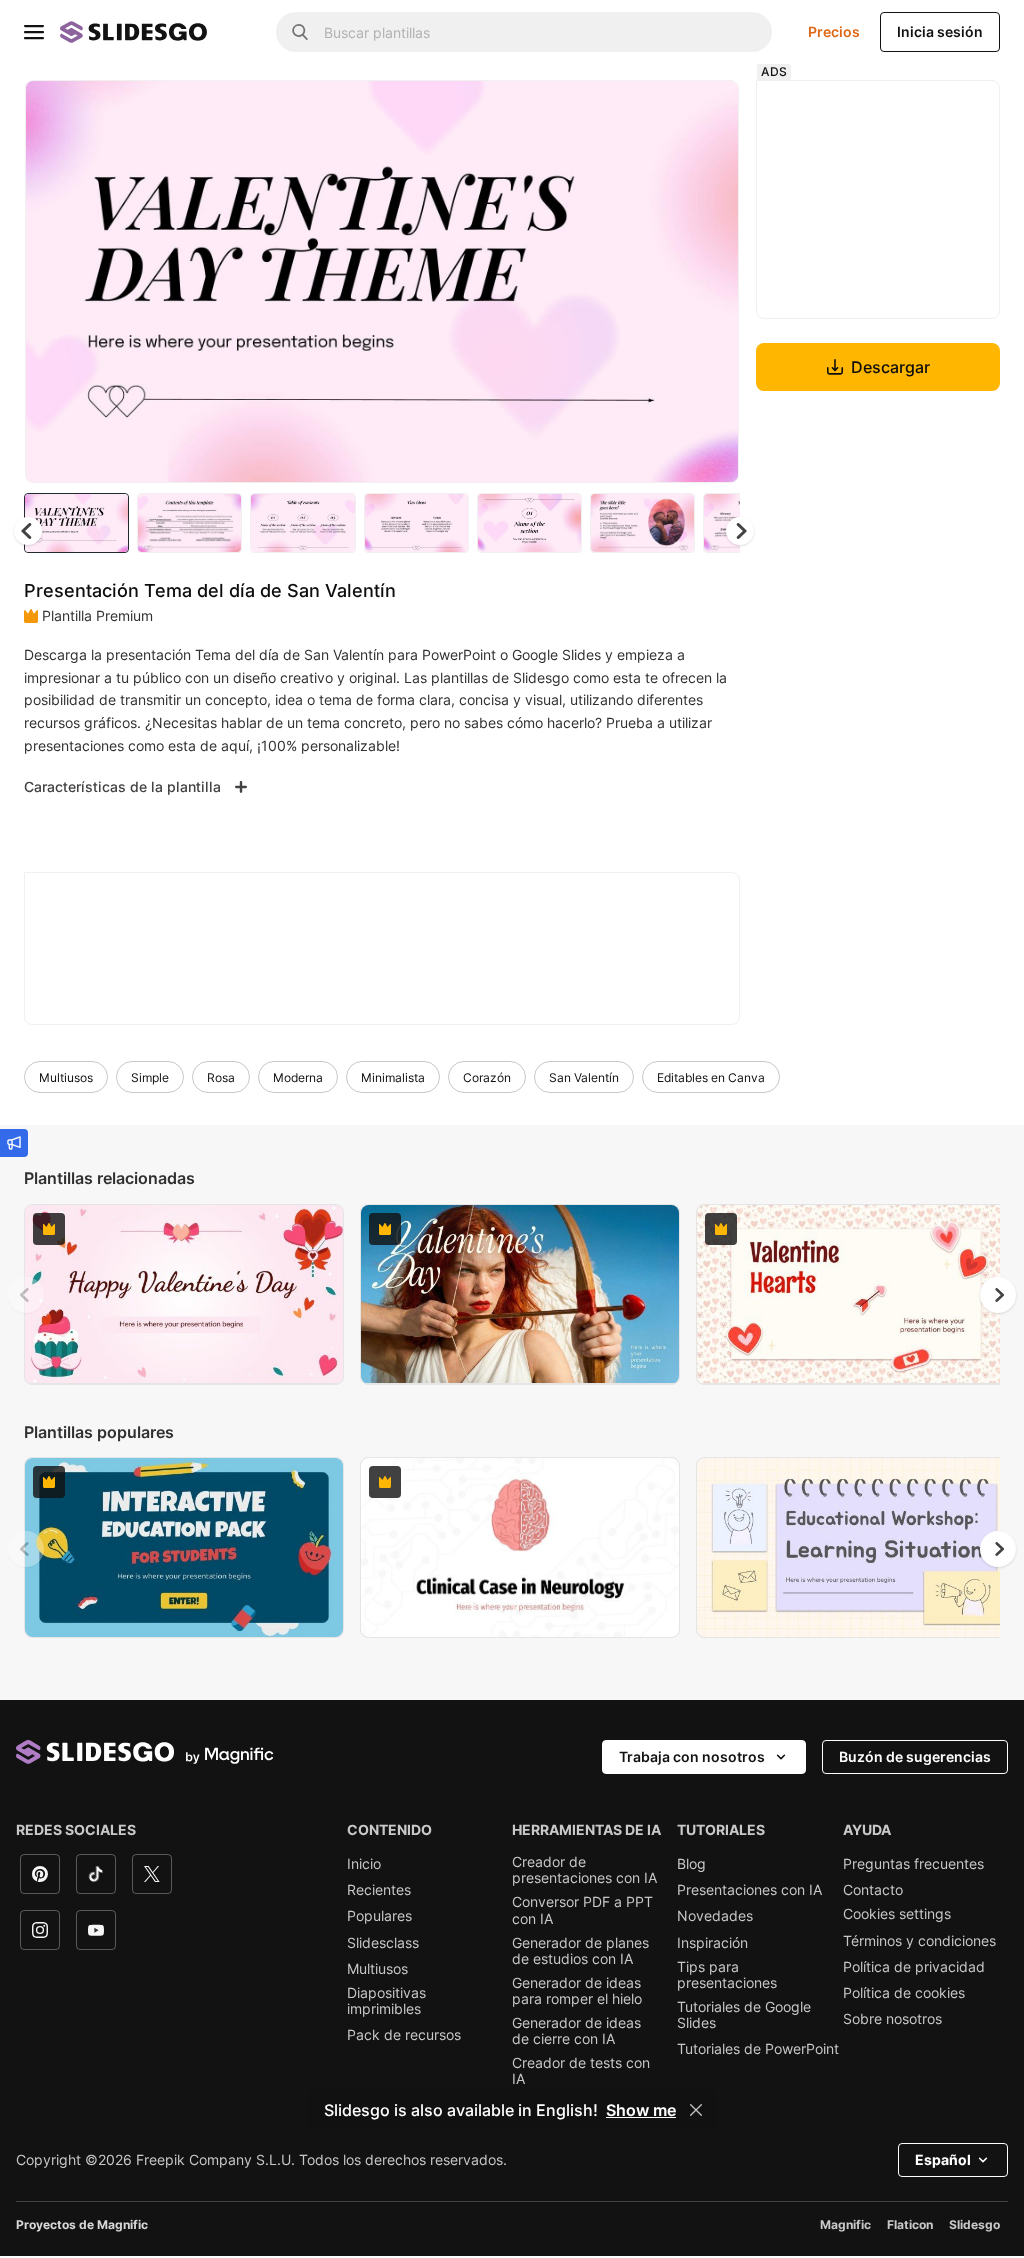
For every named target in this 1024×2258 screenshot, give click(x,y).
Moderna (298, 1077)
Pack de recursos (404, 2035)
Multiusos (66, 1077)
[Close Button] (696, 2110)
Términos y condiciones (919, 1941)
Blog (691, 1864)
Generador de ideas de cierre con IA (576, 2031)
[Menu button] (34, 32)
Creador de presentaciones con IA (584, 1870)
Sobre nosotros (892, 2019)
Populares (379, 1916)
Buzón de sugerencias (915, 1756)
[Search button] (300, 32)
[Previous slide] (26, 1295)
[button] (740, 531)
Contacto (873, 1890)
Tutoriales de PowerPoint (758, 2049)
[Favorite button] (653, 112)
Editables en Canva (711, 1077)
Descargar (890, 367)
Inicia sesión (940, 31)
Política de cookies (904, 1993)
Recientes (379, 1890)
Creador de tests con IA (581, 2071)
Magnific (845, 2224)
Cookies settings (897, 1914)
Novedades (715, 1916)
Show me (641, 2110)
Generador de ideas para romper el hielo (577, 1991)
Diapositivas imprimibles (386, 2001)
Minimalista (393, 1077)
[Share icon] (705, 112)
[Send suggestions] (14, 1143)
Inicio (364, 1864)
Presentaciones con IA (749, 1890)
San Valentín (584, 1077)
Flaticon (910, 2224)
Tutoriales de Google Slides (744, 2015)
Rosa (221, 1077)
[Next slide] (709, 281)
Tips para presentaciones (727, 1975)
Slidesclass (383, 1943)
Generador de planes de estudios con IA (580, 1951)
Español (943, 2159)
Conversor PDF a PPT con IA (582, 1910)
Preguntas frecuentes (913, 1864)
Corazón (487, 1077)
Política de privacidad (914, 1967)
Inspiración (712, 1943)
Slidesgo (974, 2224)
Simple (150, 1077)
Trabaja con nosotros (692, 1756)
